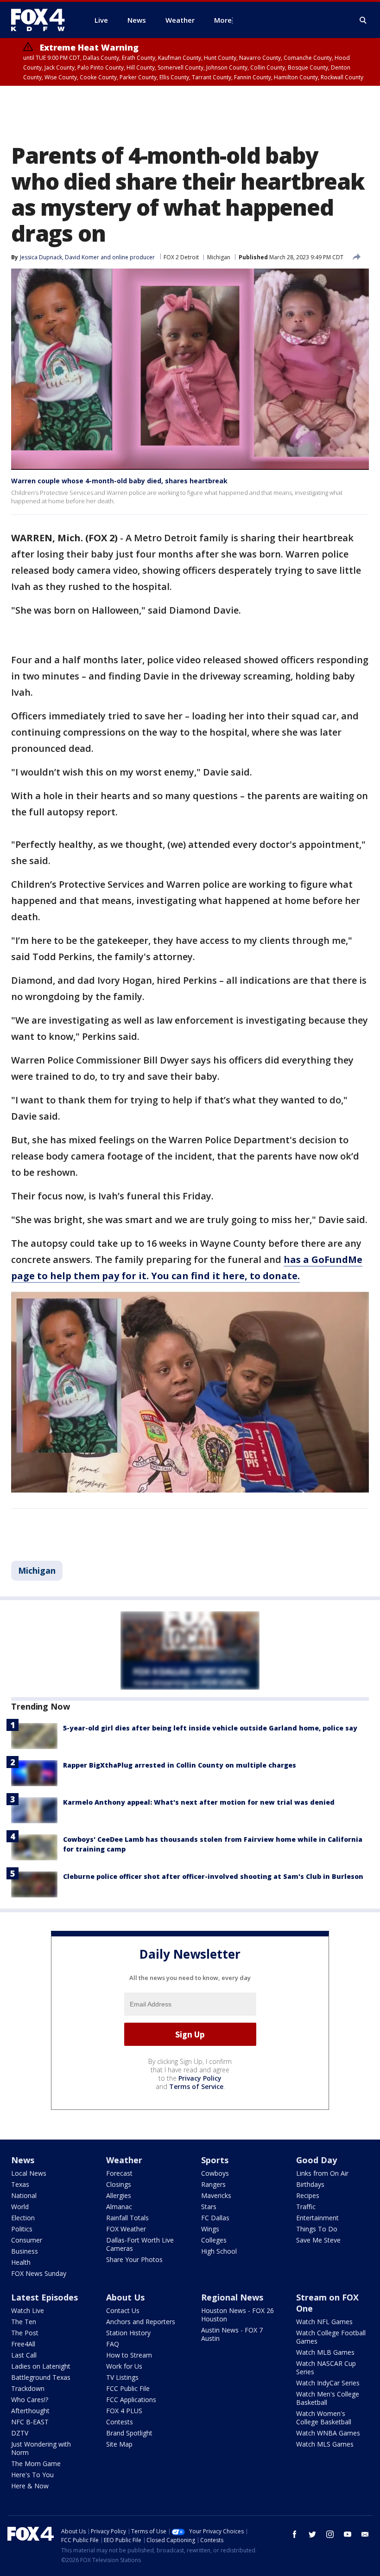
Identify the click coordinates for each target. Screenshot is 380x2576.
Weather (124, 2160)
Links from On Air (322, 2173)
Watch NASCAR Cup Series (326, 2368)
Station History (128, 2333)
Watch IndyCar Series (328, 2383)
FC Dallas (215, 2218)
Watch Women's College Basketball (324, 2418)
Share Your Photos (134, 2259)
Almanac (119, 2207)
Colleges (214, 2240)
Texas (20, 2184)
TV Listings (122, 2377)
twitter (312, 2534)
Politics (22, 2229)
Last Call (24, 2355)
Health (21, 2262)
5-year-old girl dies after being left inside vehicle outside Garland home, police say (210, 1728)
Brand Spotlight (129, 2433)
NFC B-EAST (30, 2422)
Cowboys (215, 2173)
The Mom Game (36, 2464)
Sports (215, 2160)
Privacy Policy (200, 2078)
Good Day (317, 2160)
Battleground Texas (41, 2377)
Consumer (27, 2240)
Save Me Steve (318, 2240)
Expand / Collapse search (363, 20)
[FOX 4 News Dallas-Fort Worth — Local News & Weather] (42, 20)
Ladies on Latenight (41, 2366)
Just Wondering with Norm (41, 2448)
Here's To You (32, 2475)
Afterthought (30, 2411)
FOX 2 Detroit (181, 257)
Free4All (23, 2344)
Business (25, 2251)
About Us (125, 2297)
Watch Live (28, 2310)
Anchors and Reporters (141, 2322)
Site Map (119, 2444)
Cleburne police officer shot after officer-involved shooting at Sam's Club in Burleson (213, 1876)
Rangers (213, 2184)
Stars (209, 2207)
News (23, 2160)
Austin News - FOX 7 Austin (232, 2334)
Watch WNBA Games (328, 2433)
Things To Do (317, 2229)
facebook (295, 2534)
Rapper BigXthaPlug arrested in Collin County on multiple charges (180, 1765)
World (20, 2207)
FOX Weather (126, 2229)
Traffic (306, 2207)
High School (219, 2251)
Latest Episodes (44, 2297)
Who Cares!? (30, 2400)
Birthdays (310, 2184)
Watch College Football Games (331, 2337)
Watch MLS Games (325, 2444)
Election (23, 2218)
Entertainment (317, 2218)
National (24, 2195)
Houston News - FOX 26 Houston (237, 2315)
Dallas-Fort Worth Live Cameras (140, 2244)
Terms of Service (196, 2086)
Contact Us (123, 2310)
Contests (120, 2422)
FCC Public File (128, 2388)
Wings (210, 2229)
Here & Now (30, 2486)
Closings (119, 2184)
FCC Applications (131, 2400)
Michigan (219, 257)
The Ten (24, 2322)
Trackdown (28, 2388)
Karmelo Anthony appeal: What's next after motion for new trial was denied (199, 1802)
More (223, 20)
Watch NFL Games (324, 2322)
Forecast (119, 2173)
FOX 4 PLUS (124, 2411)
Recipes (308, 2195)
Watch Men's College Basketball (328, 2398)
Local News (29, 2173)
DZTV (20, 2433)
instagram (330, 2534)
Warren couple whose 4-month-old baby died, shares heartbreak (119, 481)
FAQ (113, 2344)
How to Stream (129, 2355)
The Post (25, 2333)
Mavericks (216, 2195)
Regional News (232, 2297)
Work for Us (124, 2366)
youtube (348, 2534)
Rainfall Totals (127, 2218)
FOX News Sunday (39, 2273)
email (365, 2534)
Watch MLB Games (325, 2352)
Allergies (119, 2195)
